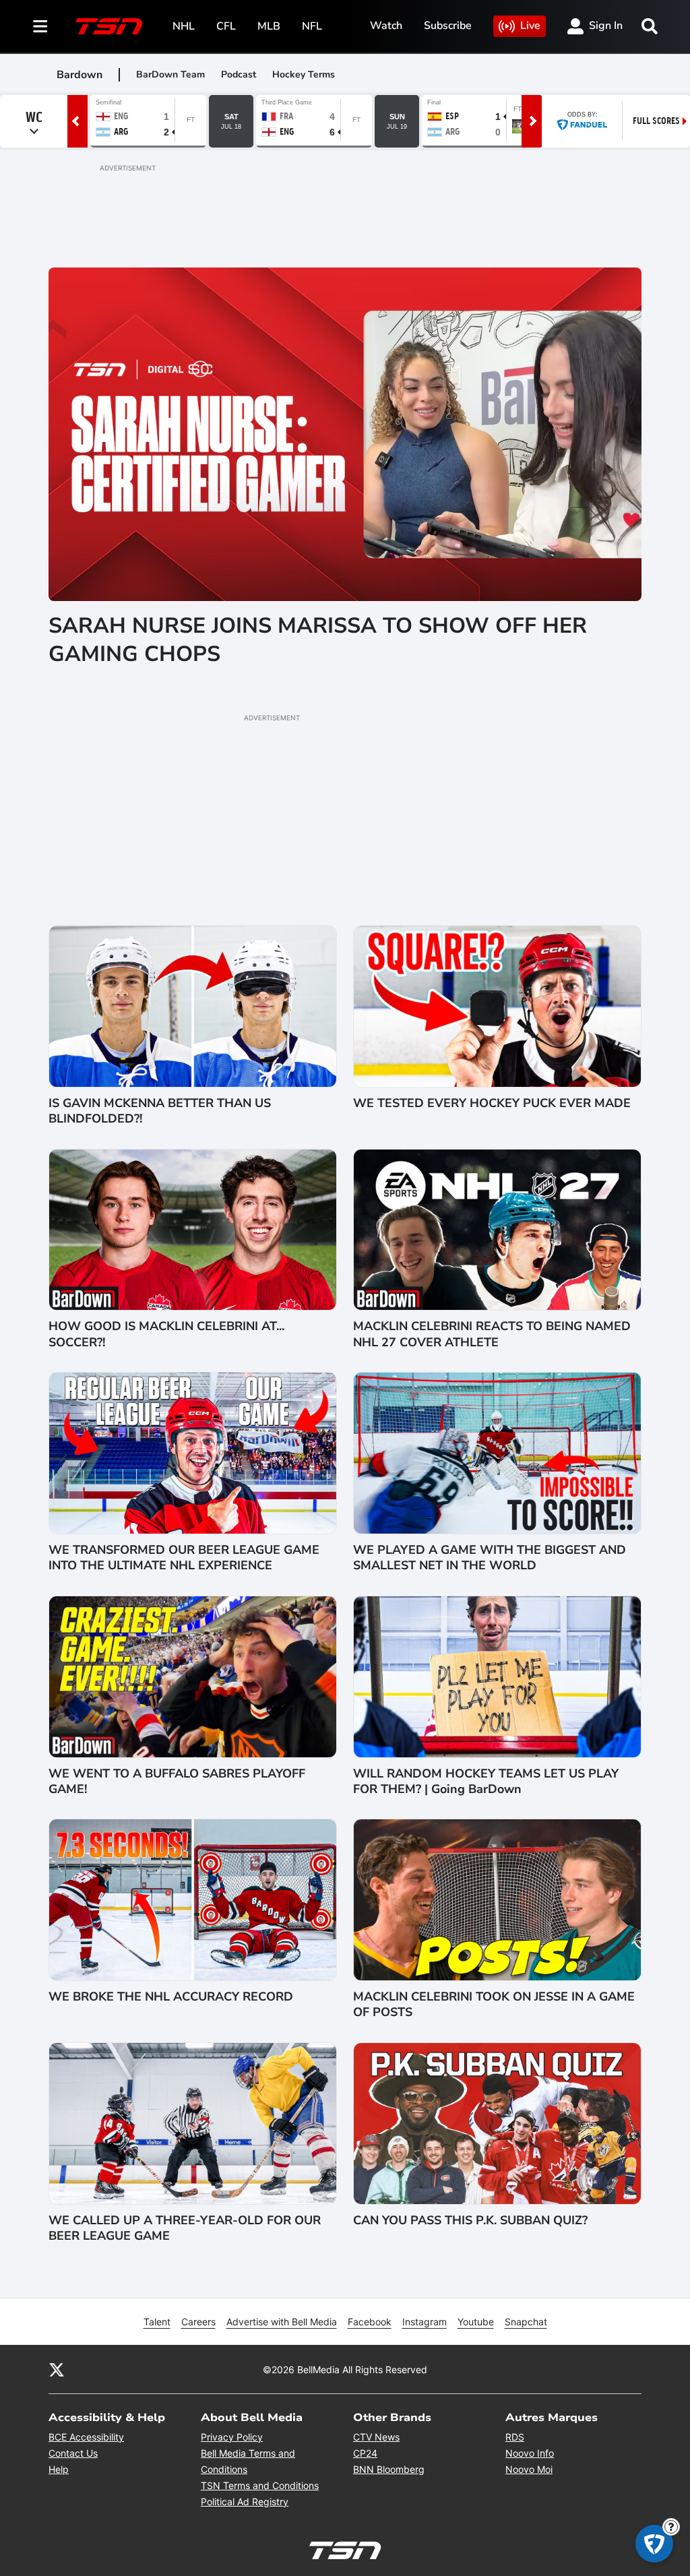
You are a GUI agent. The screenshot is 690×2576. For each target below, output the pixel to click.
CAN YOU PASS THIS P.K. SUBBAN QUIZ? (470, 2221)
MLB (269, 26)
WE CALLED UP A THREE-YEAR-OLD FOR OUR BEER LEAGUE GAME (185, 2228)
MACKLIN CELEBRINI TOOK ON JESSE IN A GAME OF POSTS (494, 2005)
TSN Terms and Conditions (260, 2485)
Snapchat (526, 2322)
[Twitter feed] (57, 2369)
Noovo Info (530, 2453)
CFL (226, 26)
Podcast (239, 74)
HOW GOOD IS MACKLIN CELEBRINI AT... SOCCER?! (166, 1334)
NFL (312, 26)
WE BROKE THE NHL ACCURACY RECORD (171, 1997)
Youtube (476, 2322)
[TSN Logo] (109, 26)
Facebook (370, 2322)
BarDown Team (170, 74)
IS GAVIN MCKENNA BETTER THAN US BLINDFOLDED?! (160, 1111)
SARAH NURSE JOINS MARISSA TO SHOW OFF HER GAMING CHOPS (318, 640)
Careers (198, 2322)
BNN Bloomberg (389, 2469)
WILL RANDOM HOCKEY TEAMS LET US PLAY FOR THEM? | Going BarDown (486, 1782)
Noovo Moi (529, 2469)
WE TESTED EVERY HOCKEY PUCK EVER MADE (492, 1103)
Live (530, 26)
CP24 (365, 2453)
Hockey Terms (304, 74)
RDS (515, 2437)
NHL (184, 26)
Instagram (425, 2322)
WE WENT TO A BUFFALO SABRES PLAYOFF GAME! (177, 1782)
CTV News (376, 2437)
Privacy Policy (232, 2437)
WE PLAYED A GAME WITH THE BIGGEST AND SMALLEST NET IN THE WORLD (490, 1558)
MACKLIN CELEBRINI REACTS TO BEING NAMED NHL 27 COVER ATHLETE (492, 1334)
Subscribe (448, 26)
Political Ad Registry (245, 2502)
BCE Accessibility (86, 2437)
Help (59, 2469)
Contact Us (73, 2453)
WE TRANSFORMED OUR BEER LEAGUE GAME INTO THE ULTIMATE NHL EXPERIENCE (184, 1558)
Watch (386, 26)
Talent (157, 2322)
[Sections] (40, 26)
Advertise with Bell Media (282, 2322)
